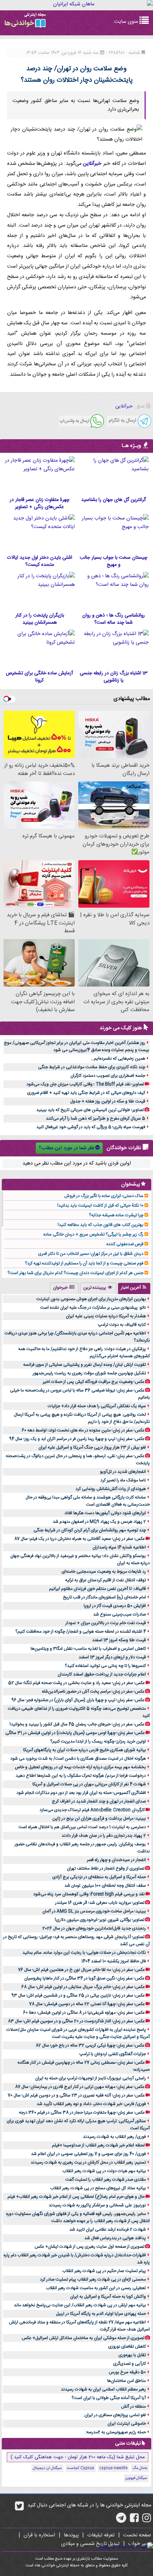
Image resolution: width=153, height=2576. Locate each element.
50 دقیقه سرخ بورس (127, 2372)
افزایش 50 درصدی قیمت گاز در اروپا (115, 1606)
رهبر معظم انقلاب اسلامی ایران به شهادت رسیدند (103, 2389)
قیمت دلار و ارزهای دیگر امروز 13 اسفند (112, 1657)
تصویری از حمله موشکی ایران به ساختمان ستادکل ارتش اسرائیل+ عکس (83, 2338)
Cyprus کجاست (81, 2468)
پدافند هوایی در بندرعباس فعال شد (115, 2238)
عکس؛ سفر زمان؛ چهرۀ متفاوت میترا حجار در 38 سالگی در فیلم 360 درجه (82, 2113)
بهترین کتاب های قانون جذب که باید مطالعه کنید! (101, 1225)
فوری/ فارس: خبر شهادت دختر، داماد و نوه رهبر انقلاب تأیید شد (91, 2104)
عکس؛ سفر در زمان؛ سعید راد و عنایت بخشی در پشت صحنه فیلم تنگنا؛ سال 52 (76, 1683)
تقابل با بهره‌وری (132, 2355)
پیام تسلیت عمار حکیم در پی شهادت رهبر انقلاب (104, 2271)
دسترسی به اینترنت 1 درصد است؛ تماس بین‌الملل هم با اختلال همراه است (82, 1827)
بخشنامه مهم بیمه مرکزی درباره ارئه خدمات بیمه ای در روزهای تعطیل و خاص (80, 1767)
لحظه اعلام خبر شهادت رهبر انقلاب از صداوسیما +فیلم (98, 2145)
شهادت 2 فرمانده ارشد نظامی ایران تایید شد (108, 2230)
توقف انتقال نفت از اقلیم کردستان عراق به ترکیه (105, 1580)
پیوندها (71, 2535)
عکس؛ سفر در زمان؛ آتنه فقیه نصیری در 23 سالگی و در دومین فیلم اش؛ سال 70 (76, 2095)
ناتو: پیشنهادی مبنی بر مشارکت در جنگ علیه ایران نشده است (93, 1308)
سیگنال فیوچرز (136, 2478)
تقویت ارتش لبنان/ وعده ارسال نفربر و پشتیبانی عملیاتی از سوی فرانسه (85, 1365)
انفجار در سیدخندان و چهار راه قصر (116, 1860)
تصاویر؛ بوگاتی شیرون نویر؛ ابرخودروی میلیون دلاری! (100, 1920)
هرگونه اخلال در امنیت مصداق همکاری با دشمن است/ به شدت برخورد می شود (78, 1759)
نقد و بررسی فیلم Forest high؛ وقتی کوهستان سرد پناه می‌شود (89, 1894)
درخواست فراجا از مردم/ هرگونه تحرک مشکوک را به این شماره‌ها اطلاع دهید (81, 1776)
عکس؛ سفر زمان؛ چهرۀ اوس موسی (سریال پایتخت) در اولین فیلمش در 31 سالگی (75, 1733)
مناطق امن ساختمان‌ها (126, 2381)
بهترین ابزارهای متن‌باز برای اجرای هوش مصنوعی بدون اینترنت (91, 1299)
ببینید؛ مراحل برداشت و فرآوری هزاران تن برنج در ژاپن (99, 1819)
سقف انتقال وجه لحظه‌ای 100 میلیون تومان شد (105, 1886)
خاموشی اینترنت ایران (127, 2424)
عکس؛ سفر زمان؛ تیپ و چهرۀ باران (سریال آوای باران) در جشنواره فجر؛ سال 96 (78, 1700)
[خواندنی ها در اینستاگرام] (147, 2520)
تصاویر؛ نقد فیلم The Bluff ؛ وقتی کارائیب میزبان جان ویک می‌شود (85, 1084)
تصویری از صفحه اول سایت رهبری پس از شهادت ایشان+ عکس (89, 2247)
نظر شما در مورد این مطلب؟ (67, 1148)
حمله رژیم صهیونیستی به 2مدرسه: (116, 2432)
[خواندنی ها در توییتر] (19, 2509)
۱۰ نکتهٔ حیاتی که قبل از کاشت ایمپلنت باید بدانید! (100, 1206)
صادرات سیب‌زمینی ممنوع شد (120, 1614)
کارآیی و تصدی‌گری (130, 2364)
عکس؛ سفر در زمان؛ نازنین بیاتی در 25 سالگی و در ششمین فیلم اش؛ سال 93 (78, 1996)
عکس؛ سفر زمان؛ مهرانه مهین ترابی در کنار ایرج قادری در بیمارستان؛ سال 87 (80, 2087)
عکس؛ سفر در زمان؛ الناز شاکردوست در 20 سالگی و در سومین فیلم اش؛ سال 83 (76, 2021)
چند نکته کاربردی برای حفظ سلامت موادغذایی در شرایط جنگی (92, 1067)
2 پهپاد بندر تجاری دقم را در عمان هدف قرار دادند (104, 1836)
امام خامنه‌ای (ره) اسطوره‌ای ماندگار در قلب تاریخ (104, 1597)
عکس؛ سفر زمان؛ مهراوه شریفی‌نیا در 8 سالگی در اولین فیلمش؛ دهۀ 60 (84, 2013)
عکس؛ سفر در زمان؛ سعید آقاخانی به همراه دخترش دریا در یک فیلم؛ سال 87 (80, 1539)
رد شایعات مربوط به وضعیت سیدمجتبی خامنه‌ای (104, 1572)
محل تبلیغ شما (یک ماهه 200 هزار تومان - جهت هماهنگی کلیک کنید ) (78, 2457)
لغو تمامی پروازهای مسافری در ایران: (115, 2415)
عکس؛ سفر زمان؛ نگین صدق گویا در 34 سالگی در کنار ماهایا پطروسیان (84, 1978)
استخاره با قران (39, 2535)
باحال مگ (140, 2468)
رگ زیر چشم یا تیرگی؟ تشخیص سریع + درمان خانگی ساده (93, 1234)
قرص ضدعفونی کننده (125, 1244)
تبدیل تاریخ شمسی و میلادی (90, 2544)
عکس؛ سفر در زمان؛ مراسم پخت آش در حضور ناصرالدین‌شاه (93, 1692)
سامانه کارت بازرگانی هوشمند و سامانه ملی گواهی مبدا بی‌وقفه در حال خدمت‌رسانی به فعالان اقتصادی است (88, 1501)
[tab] (134, 1288)
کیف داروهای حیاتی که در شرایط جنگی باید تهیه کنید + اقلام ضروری (86, 1093)
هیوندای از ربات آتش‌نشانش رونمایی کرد (111, 1489)
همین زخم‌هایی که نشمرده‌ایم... (118, 1059)
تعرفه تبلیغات (101, 2535)
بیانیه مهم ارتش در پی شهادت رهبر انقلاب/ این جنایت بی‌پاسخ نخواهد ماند (80, 2305)
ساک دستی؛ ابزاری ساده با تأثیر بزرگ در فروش (104, 1196)
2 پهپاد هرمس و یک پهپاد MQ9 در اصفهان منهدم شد (99, 1522)
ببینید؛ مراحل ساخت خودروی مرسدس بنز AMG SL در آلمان (94, 1911)
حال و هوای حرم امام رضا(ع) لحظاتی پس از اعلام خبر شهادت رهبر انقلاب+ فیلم (76, 2197)
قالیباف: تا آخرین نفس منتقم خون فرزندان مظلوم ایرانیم (97, 1589)
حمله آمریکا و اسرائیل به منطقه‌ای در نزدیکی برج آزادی (99, 1877)
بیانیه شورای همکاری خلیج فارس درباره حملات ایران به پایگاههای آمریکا (85, 1750)
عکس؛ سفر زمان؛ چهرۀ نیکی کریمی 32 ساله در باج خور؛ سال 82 (90, 2045)
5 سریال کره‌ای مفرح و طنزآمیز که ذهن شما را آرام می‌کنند (96, 1119)
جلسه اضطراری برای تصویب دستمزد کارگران (108, 1076)
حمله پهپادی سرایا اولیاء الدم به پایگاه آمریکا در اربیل (101, 2314)
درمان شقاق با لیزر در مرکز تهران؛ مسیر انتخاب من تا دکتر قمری (91, 1254)
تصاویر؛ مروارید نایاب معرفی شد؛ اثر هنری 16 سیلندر (100, 1903)
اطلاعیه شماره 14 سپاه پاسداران (119, 1547)
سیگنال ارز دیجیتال (47, 2468)
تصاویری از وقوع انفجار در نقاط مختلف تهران (106, 1868)
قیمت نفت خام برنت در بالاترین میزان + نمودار (106, 1623)
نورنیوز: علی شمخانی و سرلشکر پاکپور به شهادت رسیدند (97, 2205)
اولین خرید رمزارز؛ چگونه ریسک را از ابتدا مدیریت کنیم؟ (98, 1741)
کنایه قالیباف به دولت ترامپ (122, 1325)
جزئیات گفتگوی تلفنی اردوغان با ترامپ (113, 2054)
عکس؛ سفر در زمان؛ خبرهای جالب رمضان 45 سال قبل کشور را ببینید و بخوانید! (77, 1724)
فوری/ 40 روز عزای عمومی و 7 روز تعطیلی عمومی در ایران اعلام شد (88, 2154)
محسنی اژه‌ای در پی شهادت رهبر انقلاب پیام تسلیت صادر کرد (93, 2280)
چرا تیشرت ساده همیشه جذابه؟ (116, 1215)
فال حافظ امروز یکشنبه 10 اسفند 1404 (114, 1961)
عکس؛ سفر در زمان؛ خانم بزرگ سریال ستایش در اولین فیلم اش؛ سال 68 (83, 1987)
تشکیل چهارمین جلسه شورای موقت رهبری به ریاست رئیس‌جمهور (89, 1373)
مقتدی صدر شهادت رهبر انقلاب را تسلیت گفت (106, 2180)
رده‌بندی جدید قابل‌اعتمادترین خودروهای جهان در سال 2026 (94, 1928)
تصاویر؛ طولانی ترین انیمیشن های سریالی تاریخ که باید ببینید (90, 1110)
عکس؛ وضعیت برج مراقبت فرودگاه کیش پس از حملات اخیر (94, 1382)
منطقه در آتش (133, 2407)
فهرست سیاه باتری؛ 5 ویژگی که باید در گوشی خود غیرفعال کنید (91, 1127)
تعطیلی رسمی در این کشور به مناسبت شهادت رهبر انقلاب (96, 2288)
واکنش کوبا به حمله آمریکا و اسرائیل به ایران (108, 2297)
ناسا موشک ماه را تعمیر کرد (123, 1480)
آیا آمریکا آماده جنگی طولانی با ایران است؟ (109, 2398)
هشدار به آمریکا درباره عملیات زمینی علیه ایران (106, 1316)
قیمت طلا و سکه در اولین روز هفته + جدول (108, 1101)
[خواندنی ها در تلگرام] (121, 2520)
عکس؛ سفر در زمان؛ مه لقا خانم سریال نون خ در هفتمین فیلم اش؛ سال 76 (81, 1970)
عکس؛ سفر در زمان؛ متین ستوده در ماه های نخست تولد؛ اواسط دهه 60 (83, 1430)
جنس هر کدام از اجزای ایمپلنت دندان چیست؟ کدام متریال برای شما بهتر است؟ (75, 1273)
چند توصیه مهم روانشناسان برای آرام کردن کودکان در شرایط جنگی (90, 1530)
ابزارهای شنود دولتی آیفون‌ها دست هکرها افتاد (105, 1513)
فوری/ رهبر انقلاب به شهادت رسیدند (114, 2137)
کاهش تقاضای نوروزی (127, 2347)
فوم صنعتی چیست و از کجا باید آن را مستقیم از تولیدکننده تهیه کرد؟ (84, 1263)
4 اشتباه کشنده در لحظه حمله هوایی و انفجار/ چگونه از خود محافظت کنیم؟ (81, 1632)
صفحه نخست (137, 2535)
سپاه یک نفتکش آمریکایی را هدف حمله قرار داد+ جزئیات (97, 1406)
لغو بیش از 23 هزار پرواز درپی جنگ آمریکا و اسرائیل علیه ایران (92, 1447)
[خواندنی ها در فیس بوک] (134, 2520)
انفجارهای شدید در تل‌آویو (123, 1472)
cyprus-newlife (113, 2468)
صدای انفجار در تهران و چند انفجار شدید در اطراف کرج (99, 1801)
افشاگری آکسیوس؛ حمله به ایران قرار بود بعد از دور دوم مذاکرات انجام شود (81, 1793)
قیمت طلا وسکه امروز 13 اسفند (119, 1640)
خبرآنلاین (92, 164)
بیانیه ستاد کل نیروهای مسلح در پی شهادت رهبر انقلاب (98, 2188)
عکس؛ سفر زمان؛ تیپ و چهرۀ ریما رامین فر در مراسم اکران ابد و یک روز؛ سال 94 (77, 1439)
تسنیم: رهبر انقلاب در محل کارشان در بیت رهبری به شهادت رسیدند (88, 2162)
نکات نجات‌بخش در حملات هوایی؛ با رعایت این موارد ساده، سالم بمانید (84, 1953)
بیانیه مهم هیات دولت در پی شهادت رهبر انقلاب (104, 2171)
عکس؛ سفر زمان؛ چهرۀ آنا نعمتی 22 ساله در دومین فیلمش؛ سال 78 (87, 2004)
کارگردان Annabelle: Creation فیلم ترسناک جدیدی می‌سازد (92, 1810)
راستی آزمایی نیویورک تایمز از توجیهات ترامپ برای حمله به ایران (91, 2078)
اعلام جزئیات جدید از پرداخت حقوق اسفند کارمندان (102, 1674)
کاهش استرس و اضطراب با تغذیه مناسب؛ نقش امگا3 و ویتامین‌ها (88, 1649)
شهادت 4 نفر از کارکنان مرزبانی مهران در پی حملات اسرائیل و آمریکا (89, 1784)
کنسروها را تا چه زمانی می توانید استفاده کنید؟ (105, 1666)
